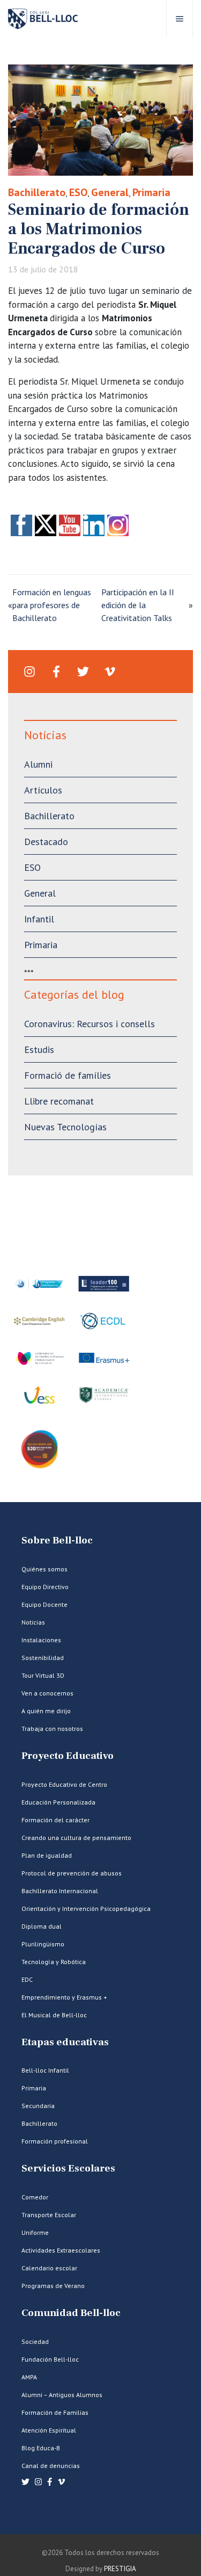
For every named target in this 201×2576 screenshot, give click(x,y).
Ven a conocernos (47, 1693)
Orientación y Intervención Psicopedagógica (86, 1908)
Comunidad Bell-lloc (71, 2313)
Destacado (46, 842)
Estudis (39, 1049)
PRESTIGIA (120, 2569)
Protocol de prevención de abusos (72, 1873)
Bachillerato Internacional (60, 1891)
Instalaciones (41, 1640)
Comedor (35, 2197)
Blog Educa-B (41, 2448)
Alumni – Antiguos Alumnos (62, 2395)
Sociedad (35, 2342)
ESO (78, 192)
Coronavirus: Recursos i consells (90, 1024)
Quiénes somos (44, 1569)
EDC (27, 1979)
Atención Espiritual (49, 2430)
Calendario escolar (49, 2268)
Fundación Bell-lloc (50, 2359)
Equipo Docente (44, 1604)
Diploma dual (42, 1926)
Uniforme (35, 2232)
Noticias (33, 1622)
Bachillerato (37, 192)
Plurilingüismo (43, 1944)
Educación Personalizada (58, 1802)
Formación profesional (55, 2141)
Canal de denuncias (51, 2466)
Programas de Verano (53, 2286)
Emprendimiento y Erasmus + (64, 1997)
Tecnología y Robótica (54, 1962)
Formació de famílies (68, 1075)
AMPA (29, 2377)
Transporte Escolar (49, 2215)
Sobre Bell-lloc (57, 1540)
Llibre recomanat (59, 1101)
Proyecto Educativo (68, 1756)
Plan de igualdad (47, 1855)
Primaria (151, 192)
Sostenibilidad (43, 1658)
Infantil (39, 919)
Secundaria (38, 2106)
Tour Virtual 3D (43, 1675)
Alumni (38, 764)
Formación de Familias (55, 2412)
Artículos (43, 790)
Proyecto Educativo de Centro (64, 1784)
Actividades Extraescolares (61, 2250)
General (110, 192)
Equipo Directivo (45, 1587)
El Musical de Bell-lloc (54, 2015)
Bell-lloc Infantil (45, 2070)
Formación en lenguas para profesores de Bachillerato (52, 605)
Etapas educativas (65, 2042)
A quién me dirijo (46, 1711)
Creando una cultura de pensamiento (76, 1838)
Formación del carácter (55, 1820)
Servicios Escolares (68, 2169)
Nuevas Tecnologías (65, 1127)
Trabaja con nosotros (52, 1729)
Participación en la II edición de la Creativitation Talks (138, 605)
